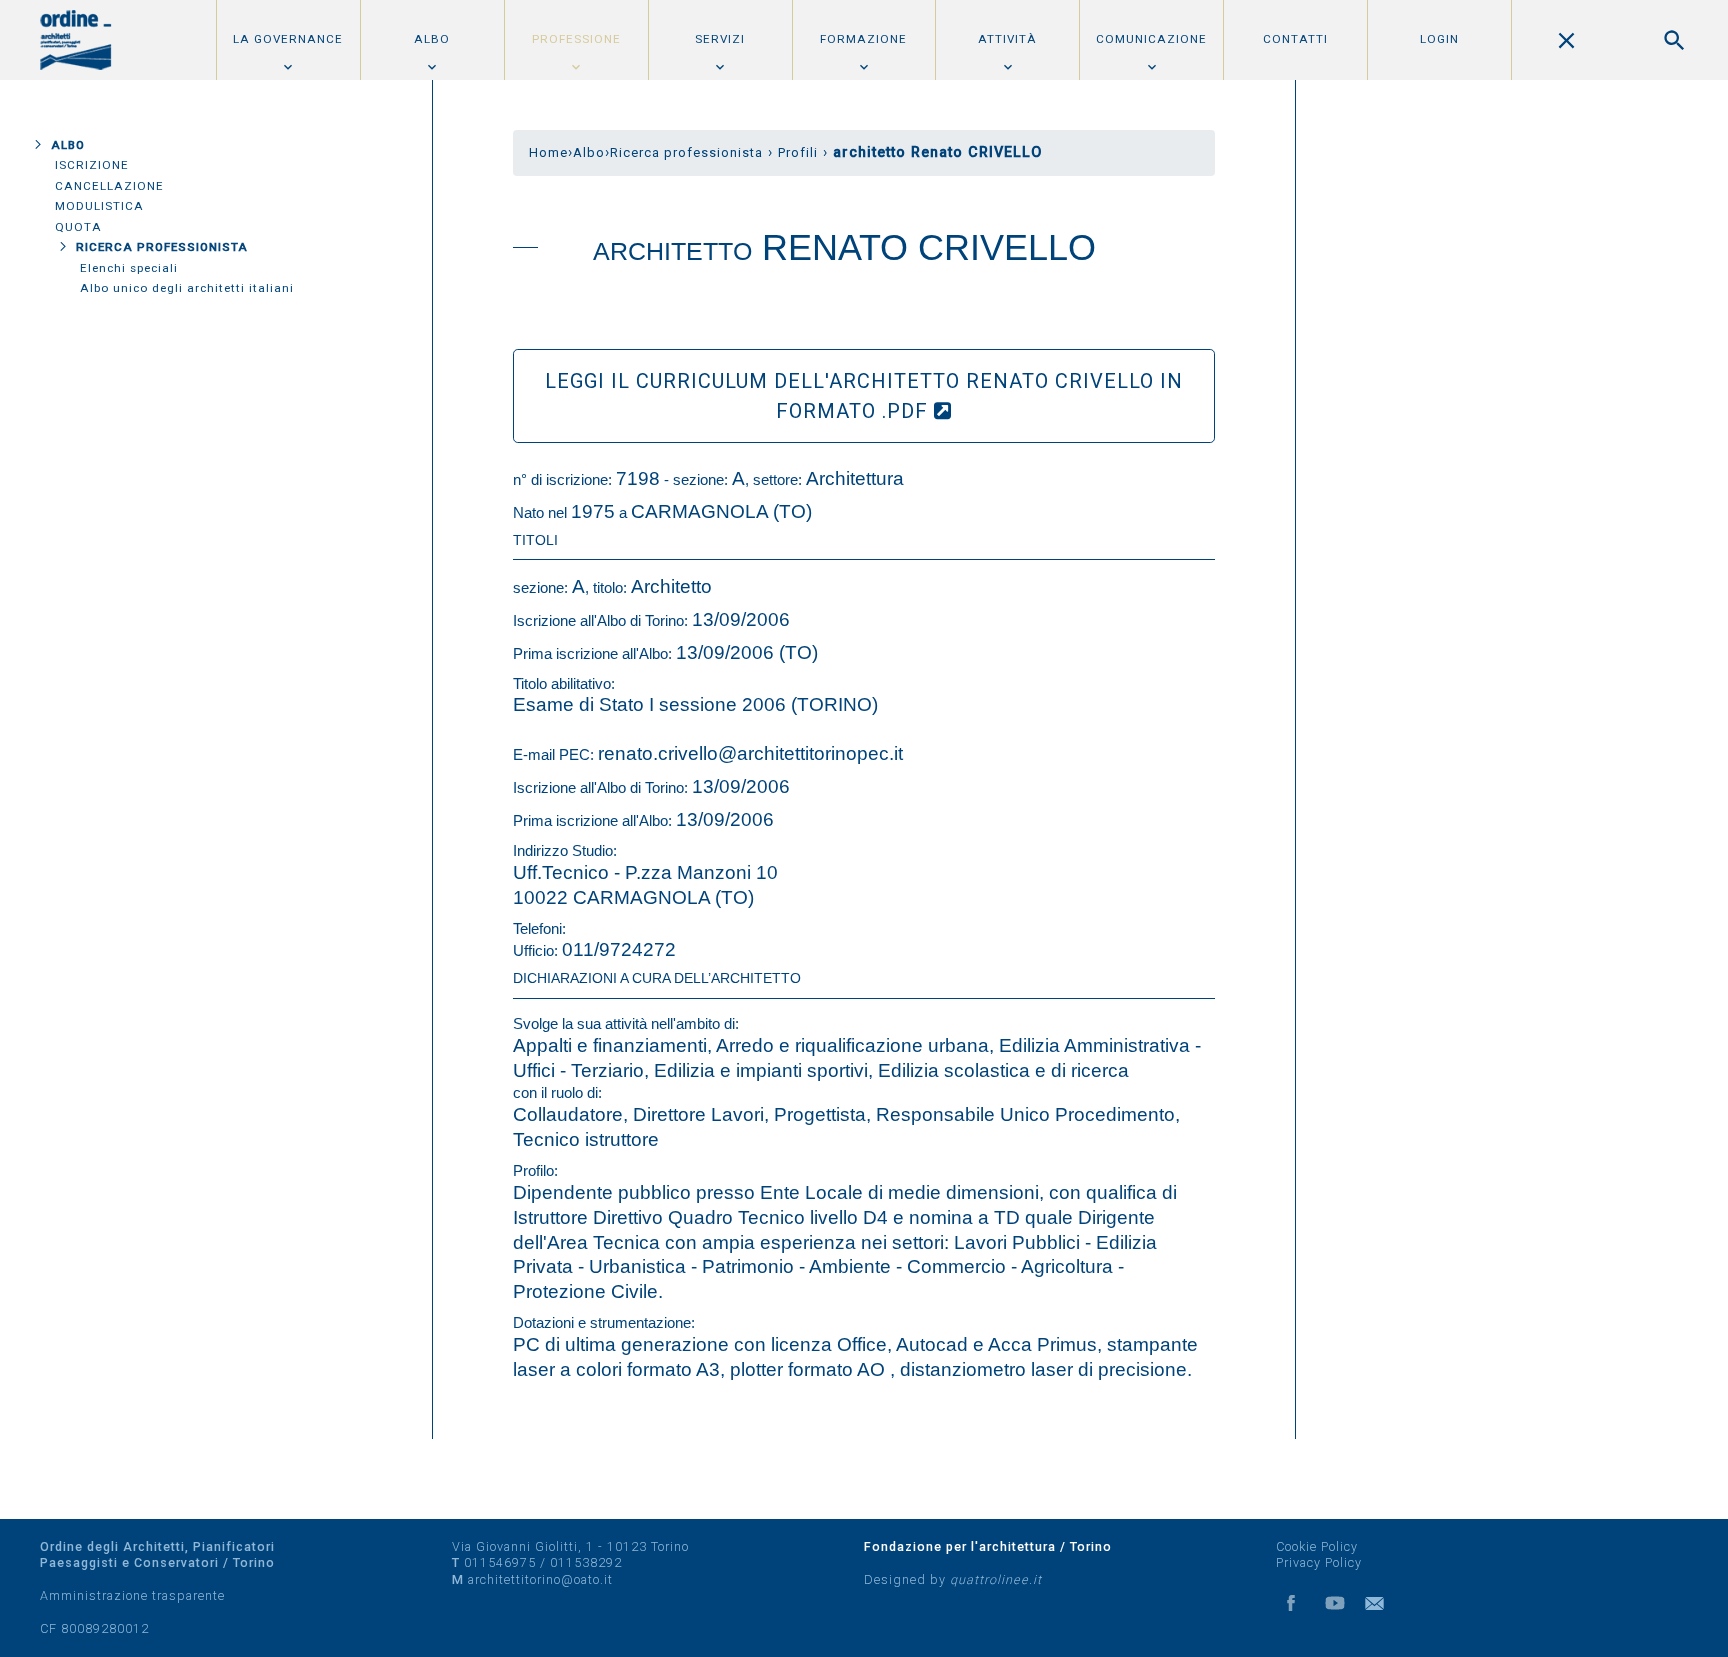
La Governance (288, 39)
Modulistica (99, 206)
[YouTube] (1335, 1603)
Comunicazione (1151, 39)
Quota (78, 227)
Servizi (720, 39)
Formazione (863, 39)
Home (548, 152)
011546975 (500, 1562)
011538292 (586, 1562)
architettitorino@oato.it (540, 1579)
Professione (576, 39)
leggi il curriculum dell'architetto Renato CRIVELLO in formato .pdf (864, 396)
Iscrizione (92, 165)
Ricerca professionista (162, 247)
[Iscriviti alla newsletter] (1379, 1603)
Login (1439, 39)
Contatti (1295, 39)
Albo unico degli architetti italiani (187, 288)
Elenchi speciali (129, 268)
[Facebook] (1291, 1603)
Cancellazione (109, 186)
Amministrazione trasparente (132, 1595)
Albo (432, 39)
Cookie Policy (1317, 1546)
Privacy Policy (1319, 1562)
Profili (798, 152)
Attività (1007, 39)
